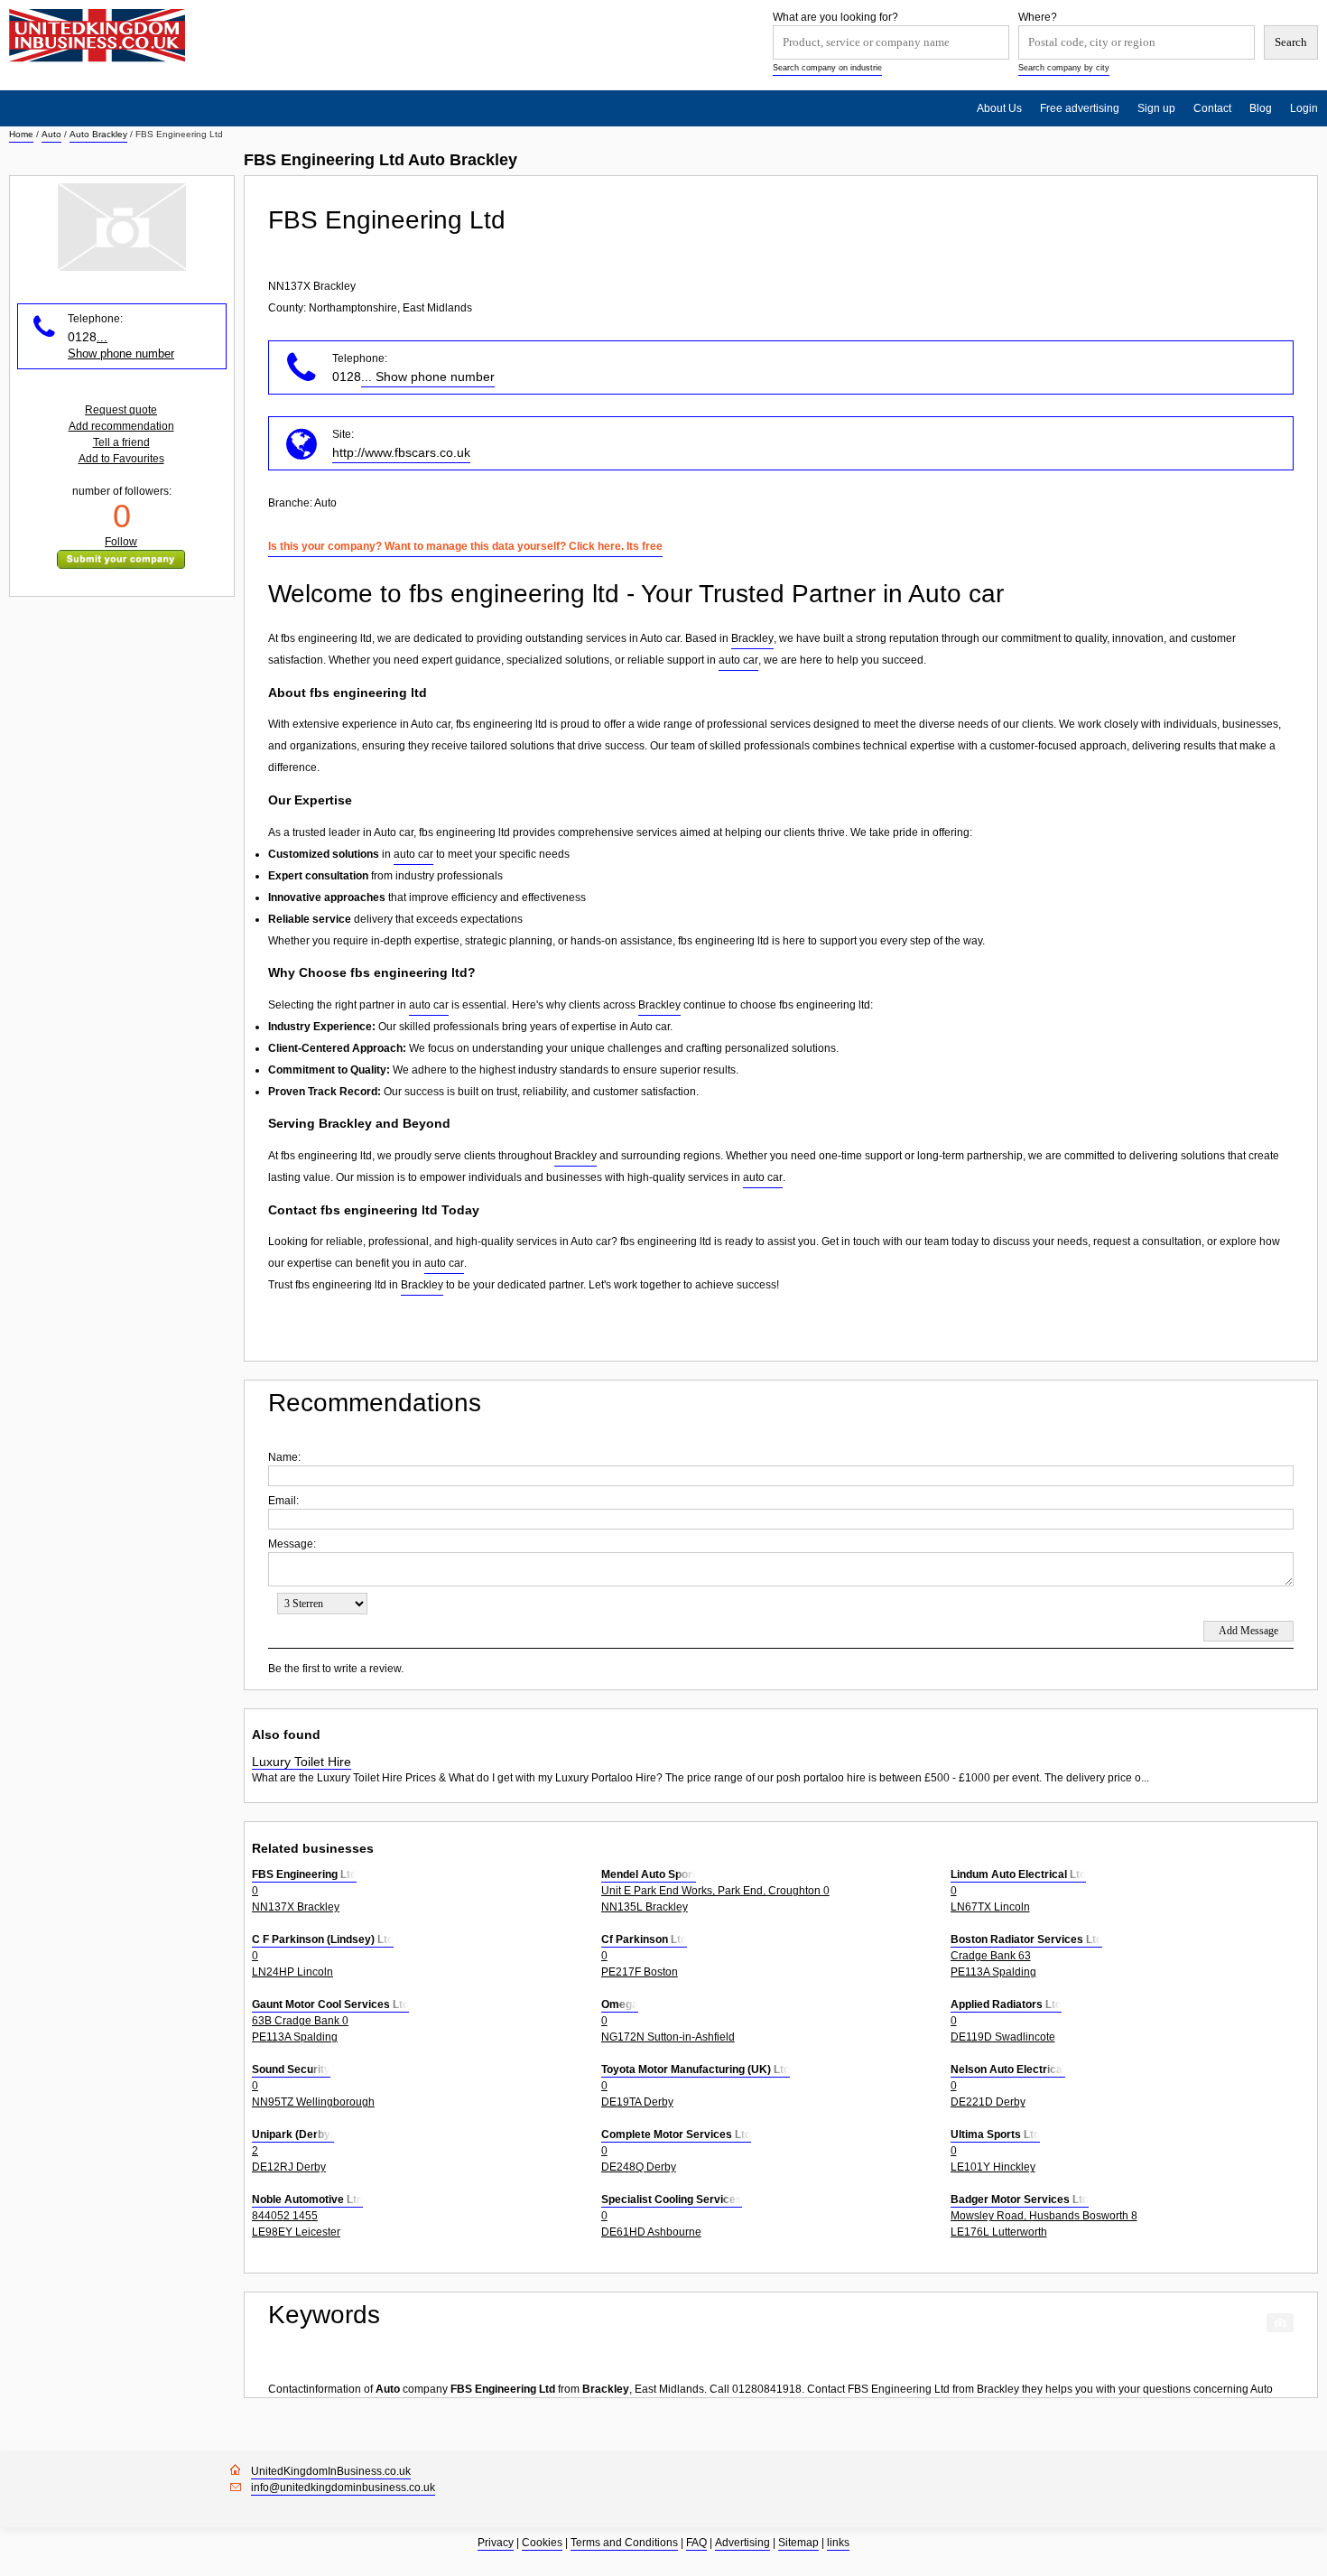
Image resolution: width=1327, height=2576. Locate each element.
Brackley (752, 638)
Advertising (742, 2543)
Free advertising (1080, 108)
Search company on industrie (827, 68)
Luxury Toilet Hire (302, 1762)
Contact (1212, 108)
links (838, 2543)
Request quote (121, 410)
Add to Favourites (121, 459)
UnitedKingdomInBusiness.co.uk (331, 2471)
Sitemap (798, 2543)
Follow (121, 542)
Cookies (542, 2543)
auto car (738, 660)
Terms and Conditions (624, 2543)
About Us (999, 108)
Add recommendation (121, 426)
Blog (1261, 108)
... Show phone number (428, 377)
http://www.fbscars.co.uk (401, 452)
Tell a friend (121, 442)
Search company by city (1064, 68)
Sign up (1156, 108)
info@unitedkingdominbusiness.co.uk (343, 2488)
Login (1304, 108)
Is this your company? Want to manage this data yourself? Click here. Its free (465, 546)
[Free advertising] (97, 36)
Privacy (496, 2543)
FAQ (696, 2543)
